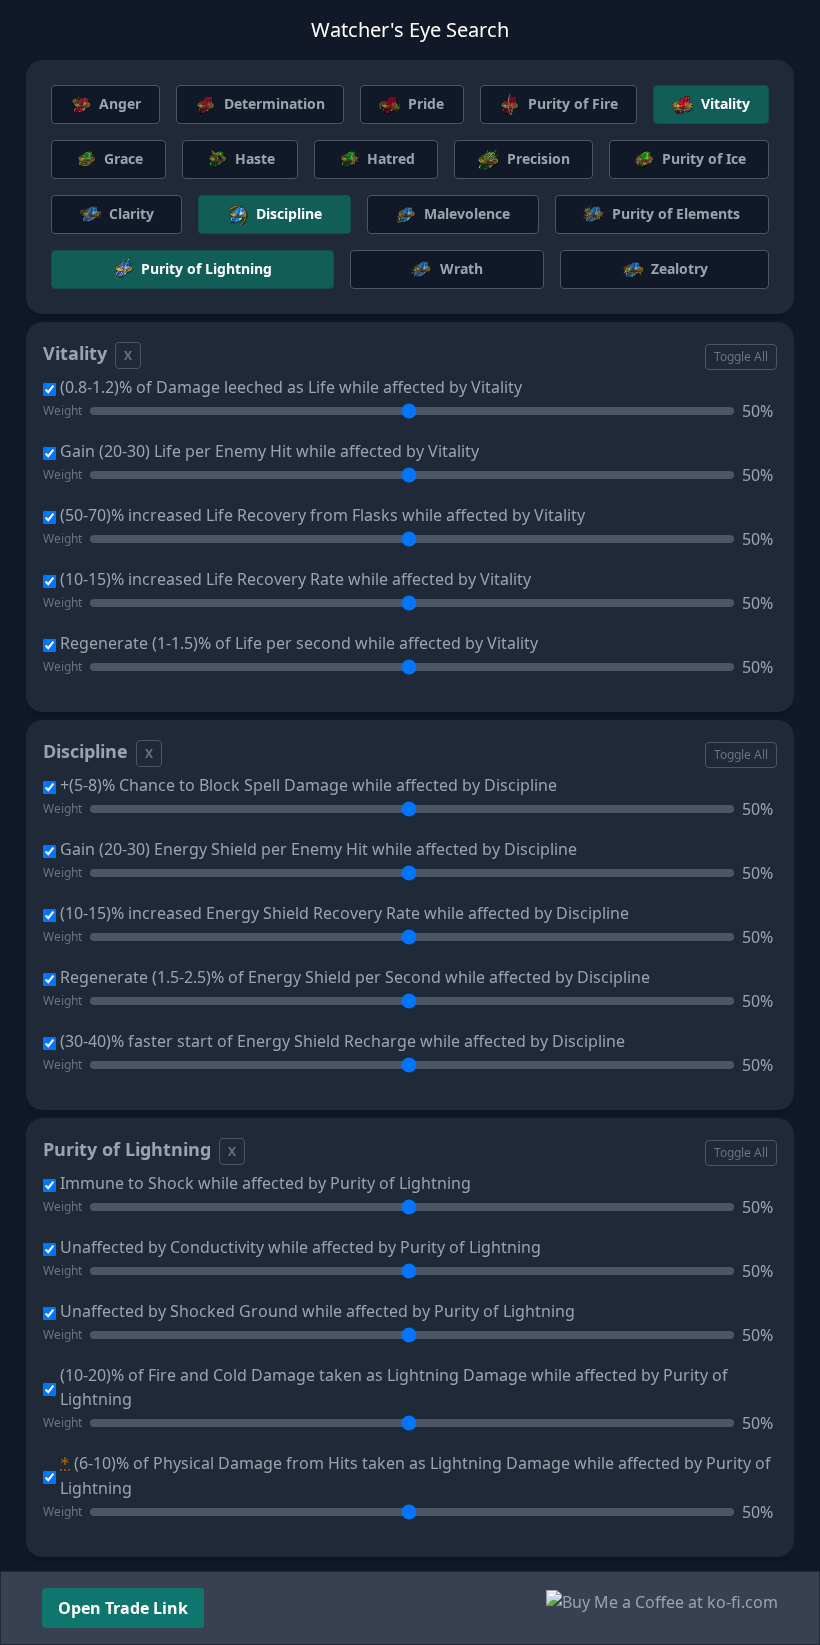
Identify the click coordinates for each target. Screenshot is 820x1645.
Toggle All (741, 356)
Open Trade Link (123, 1608)
